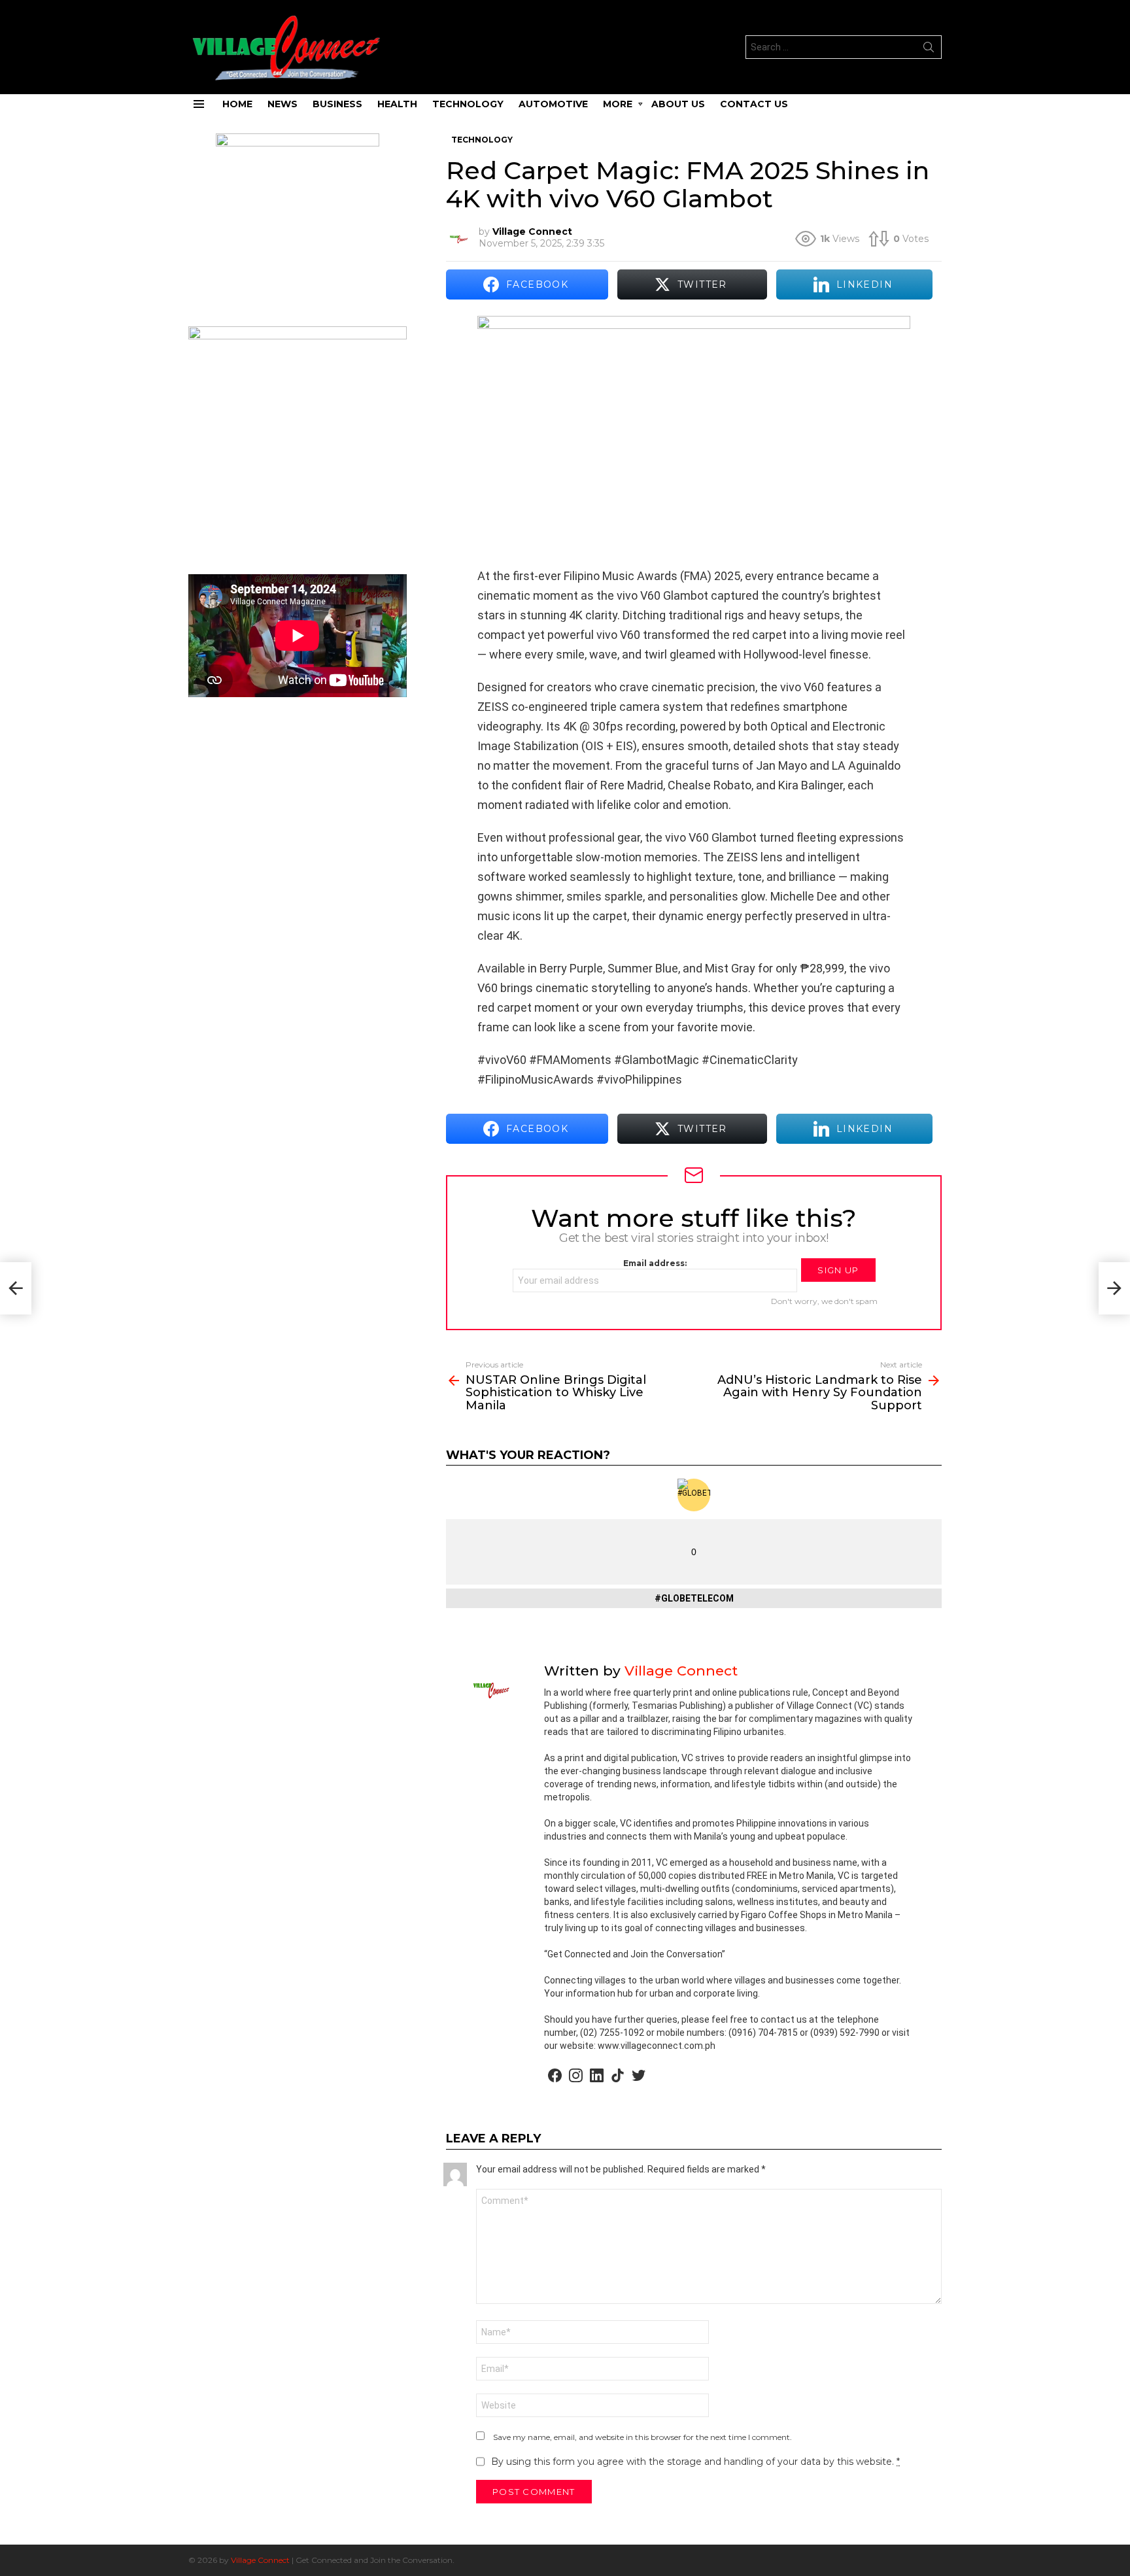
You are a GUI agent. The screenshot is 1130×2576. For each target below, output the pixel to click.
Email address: (655, 1263)
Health (397, 104)
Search (929, 50)
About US (678, 104)
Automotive (553, 104)
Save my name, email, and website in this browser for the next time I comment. (642, 2437)
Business (337, 104)
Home (237, 104)
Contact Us (754, 104)
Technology (468, 104)
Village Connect (260, 2560)
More (618, 104)
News (282, 104)
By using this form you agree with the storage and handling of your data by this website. (695, 2462)
